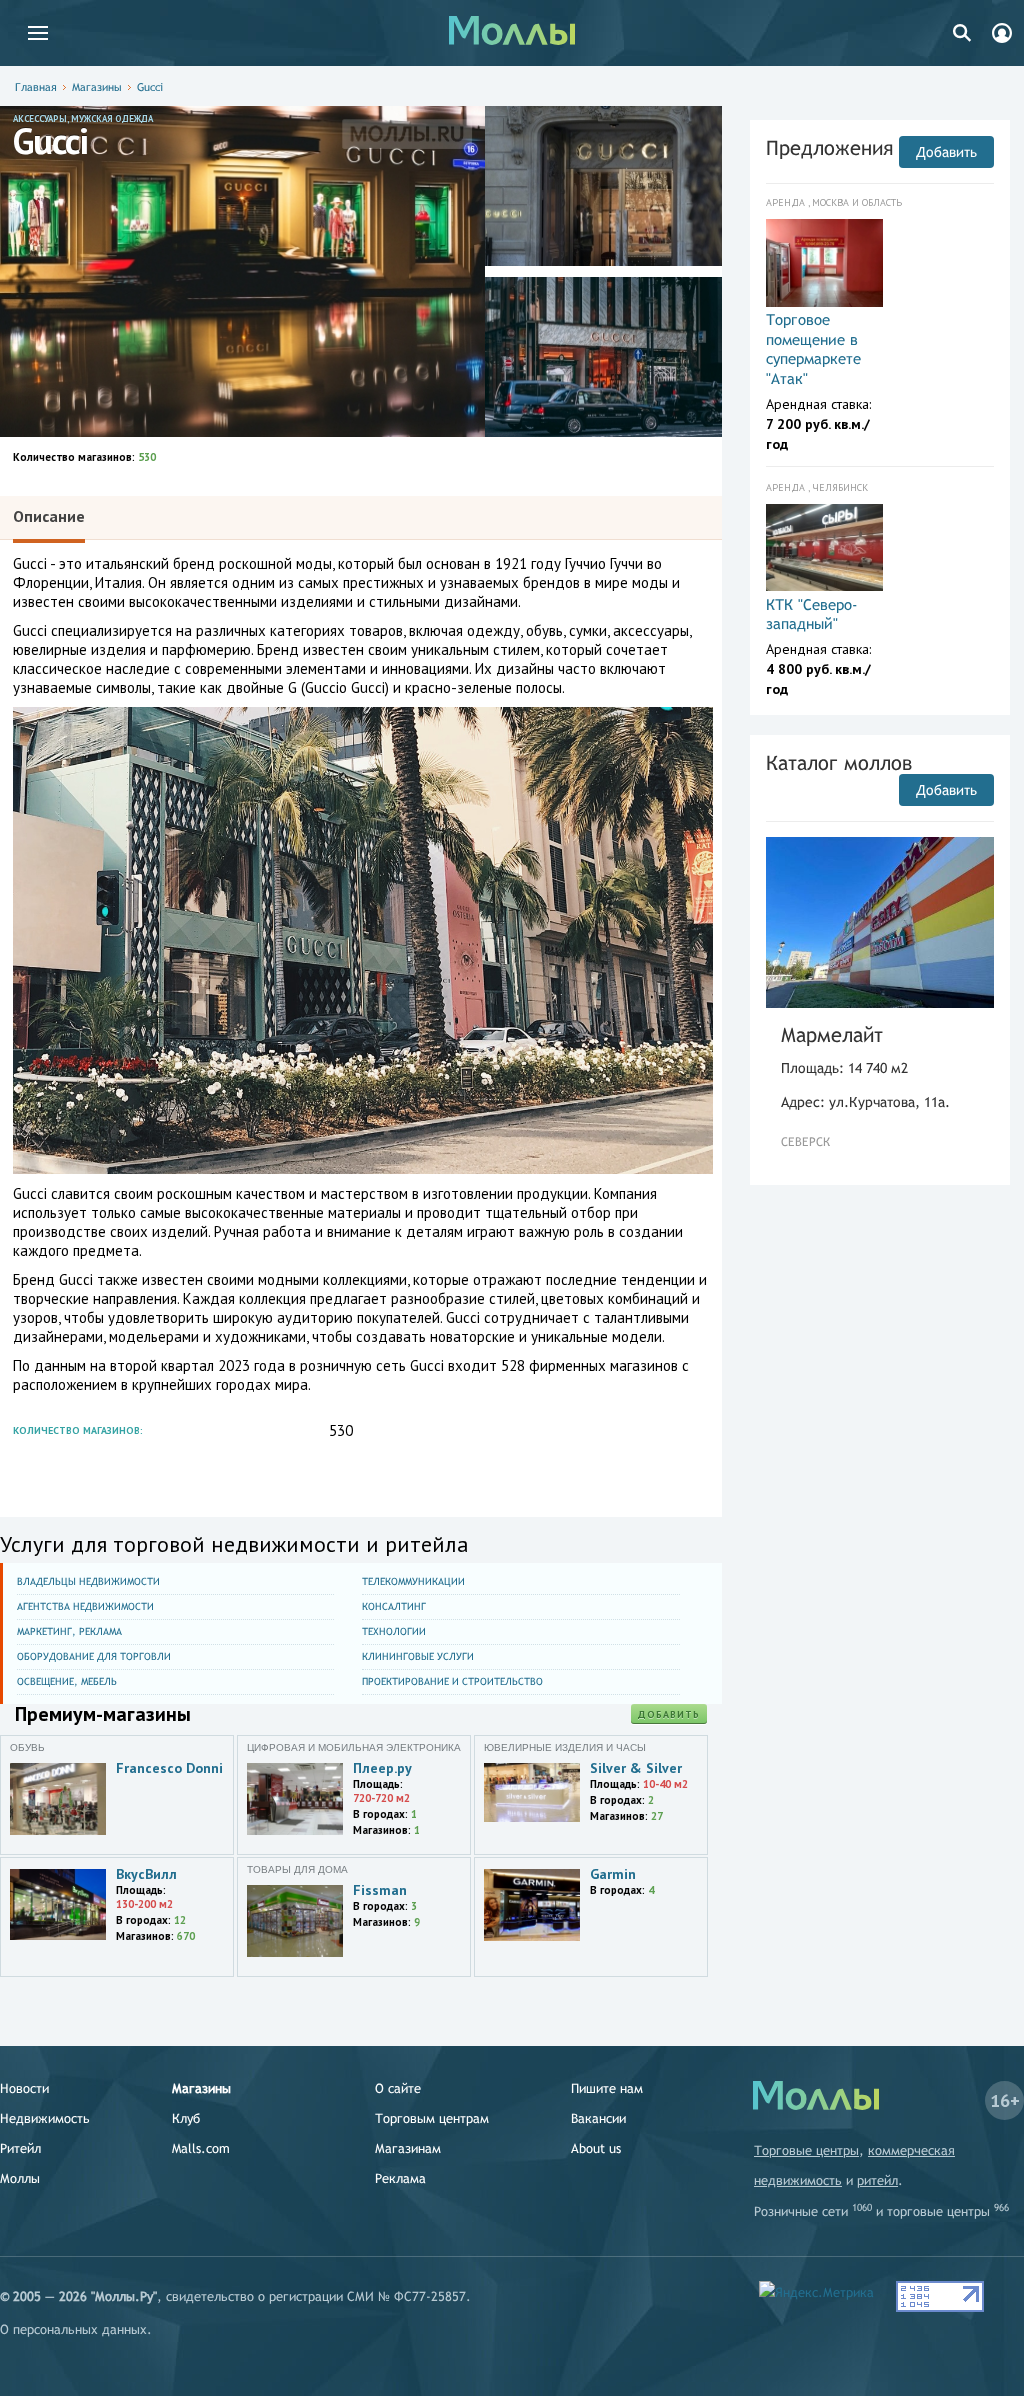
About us (596, 2148)
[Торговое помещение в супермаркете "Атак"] (824, 263)
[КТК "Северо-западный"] (824, 548)
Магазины (97, 87)
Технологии (394, 1631)
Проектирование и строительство (452, 1681)
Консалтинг (394, 1606)
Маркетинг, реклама (69, 1631)
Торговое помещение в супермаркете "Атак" (813, 349)
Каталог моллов (839, 762)
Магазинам (408, 2148)
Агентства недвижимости (85, 1606)
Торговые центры (806, 2150)
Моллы (20, 2178)
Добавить (669, 1714)
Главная (36, 87)
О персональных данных (73, 2329)
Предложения (829, 147)
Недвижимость (45, 2118)
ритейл (877, 2180)
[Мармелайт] (880, 922)
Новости (24, 2088)
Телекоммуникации (413, 1581)
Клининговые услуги (418, 1656)
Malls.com (201, 2148)
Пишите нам (607, 2088)
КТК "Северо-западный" (812, 614)
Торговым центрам (432, 2118)
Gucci (150, 87)
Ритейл (20, 2148)
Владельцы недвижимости (88, 1581)
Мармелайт (832, 1034)
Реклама (400, 2178)
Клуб (186, 2118)
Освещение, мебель (67, 1681)
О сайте (398, 2088)
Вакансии (598, 2118)
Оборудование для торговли (94, 1656)
